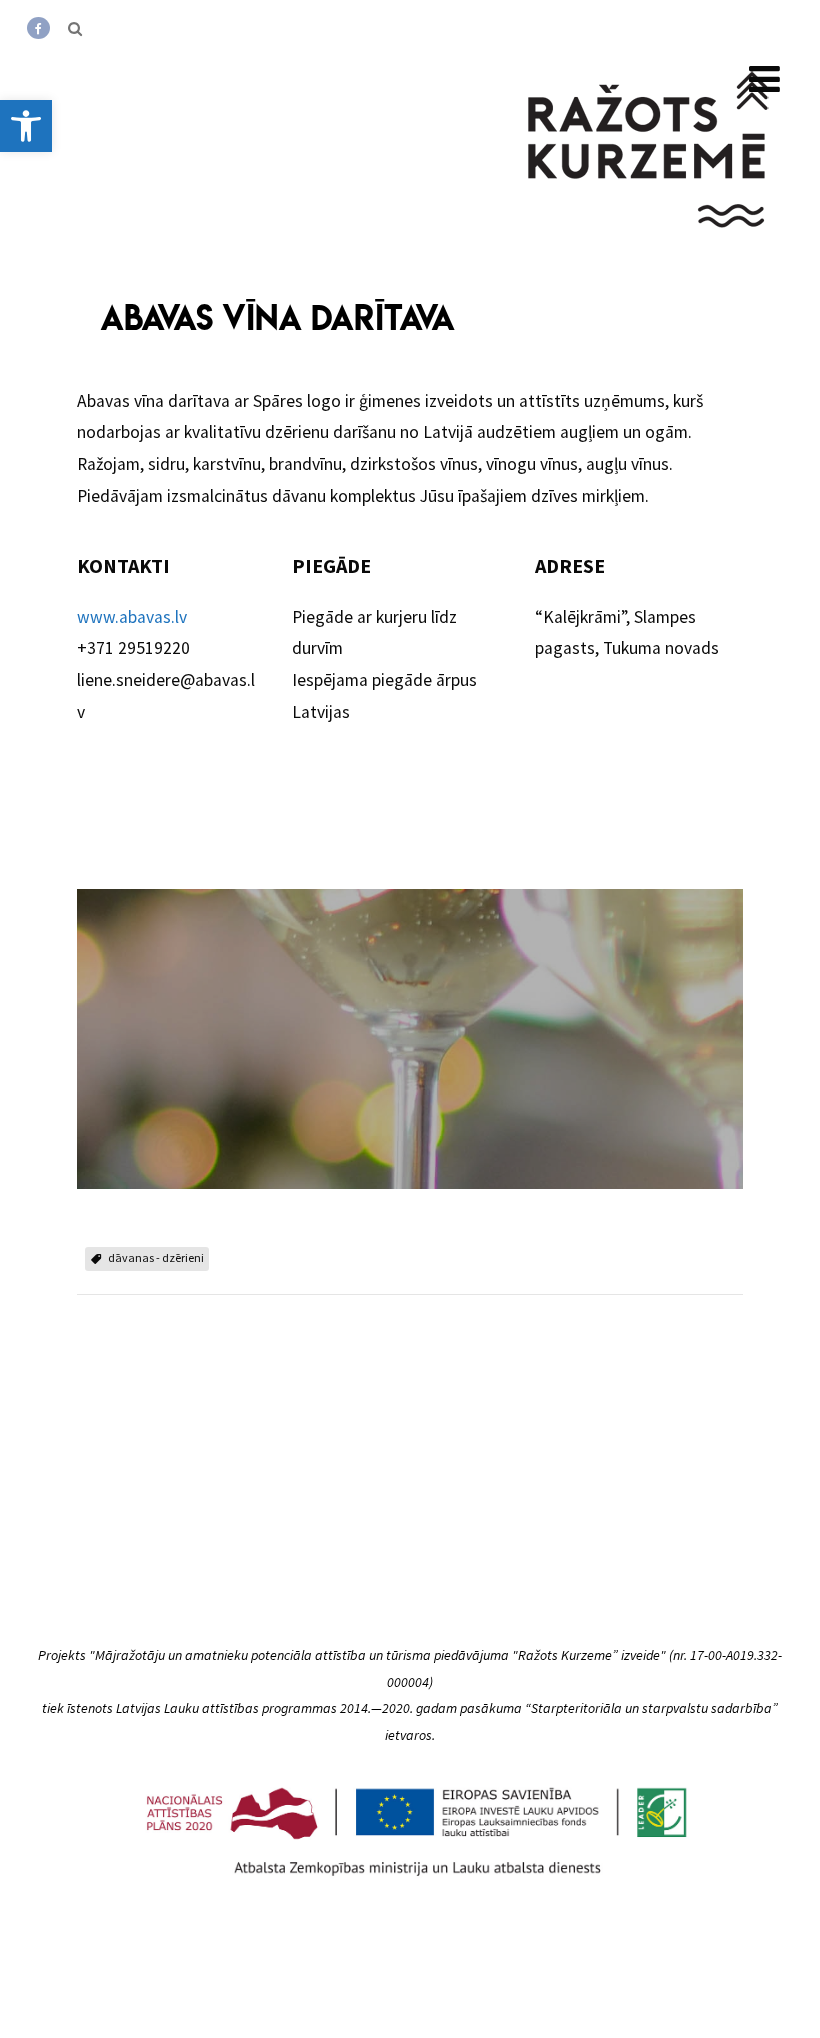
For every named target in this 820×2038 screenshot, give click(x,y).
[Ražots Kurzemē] (650, 253)
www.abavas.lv (132, 617)
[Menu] (764, 79)
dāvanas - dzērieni (156, 1257)
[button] (26, 126)
